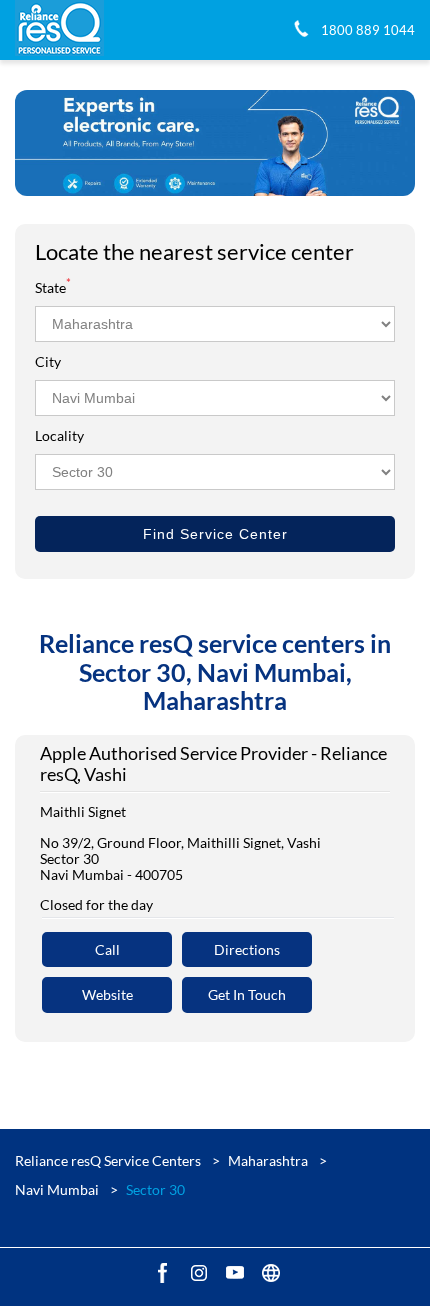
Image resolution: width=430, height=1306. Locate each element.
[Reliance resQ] (59, 29)
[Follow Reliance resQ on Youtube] (233, 1272)
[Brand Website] (269, 1272)
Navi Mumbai (57, 1189)
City (48, 361)
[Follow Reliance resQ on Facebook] (161, 1272)
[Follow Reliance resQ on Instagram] (197, 1272)
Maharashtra (268, 1160)
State (53, 287)
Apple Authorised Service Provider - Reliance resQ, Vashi (213, 763)
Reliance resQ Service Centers (109, 1160)
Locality (59, 435)
